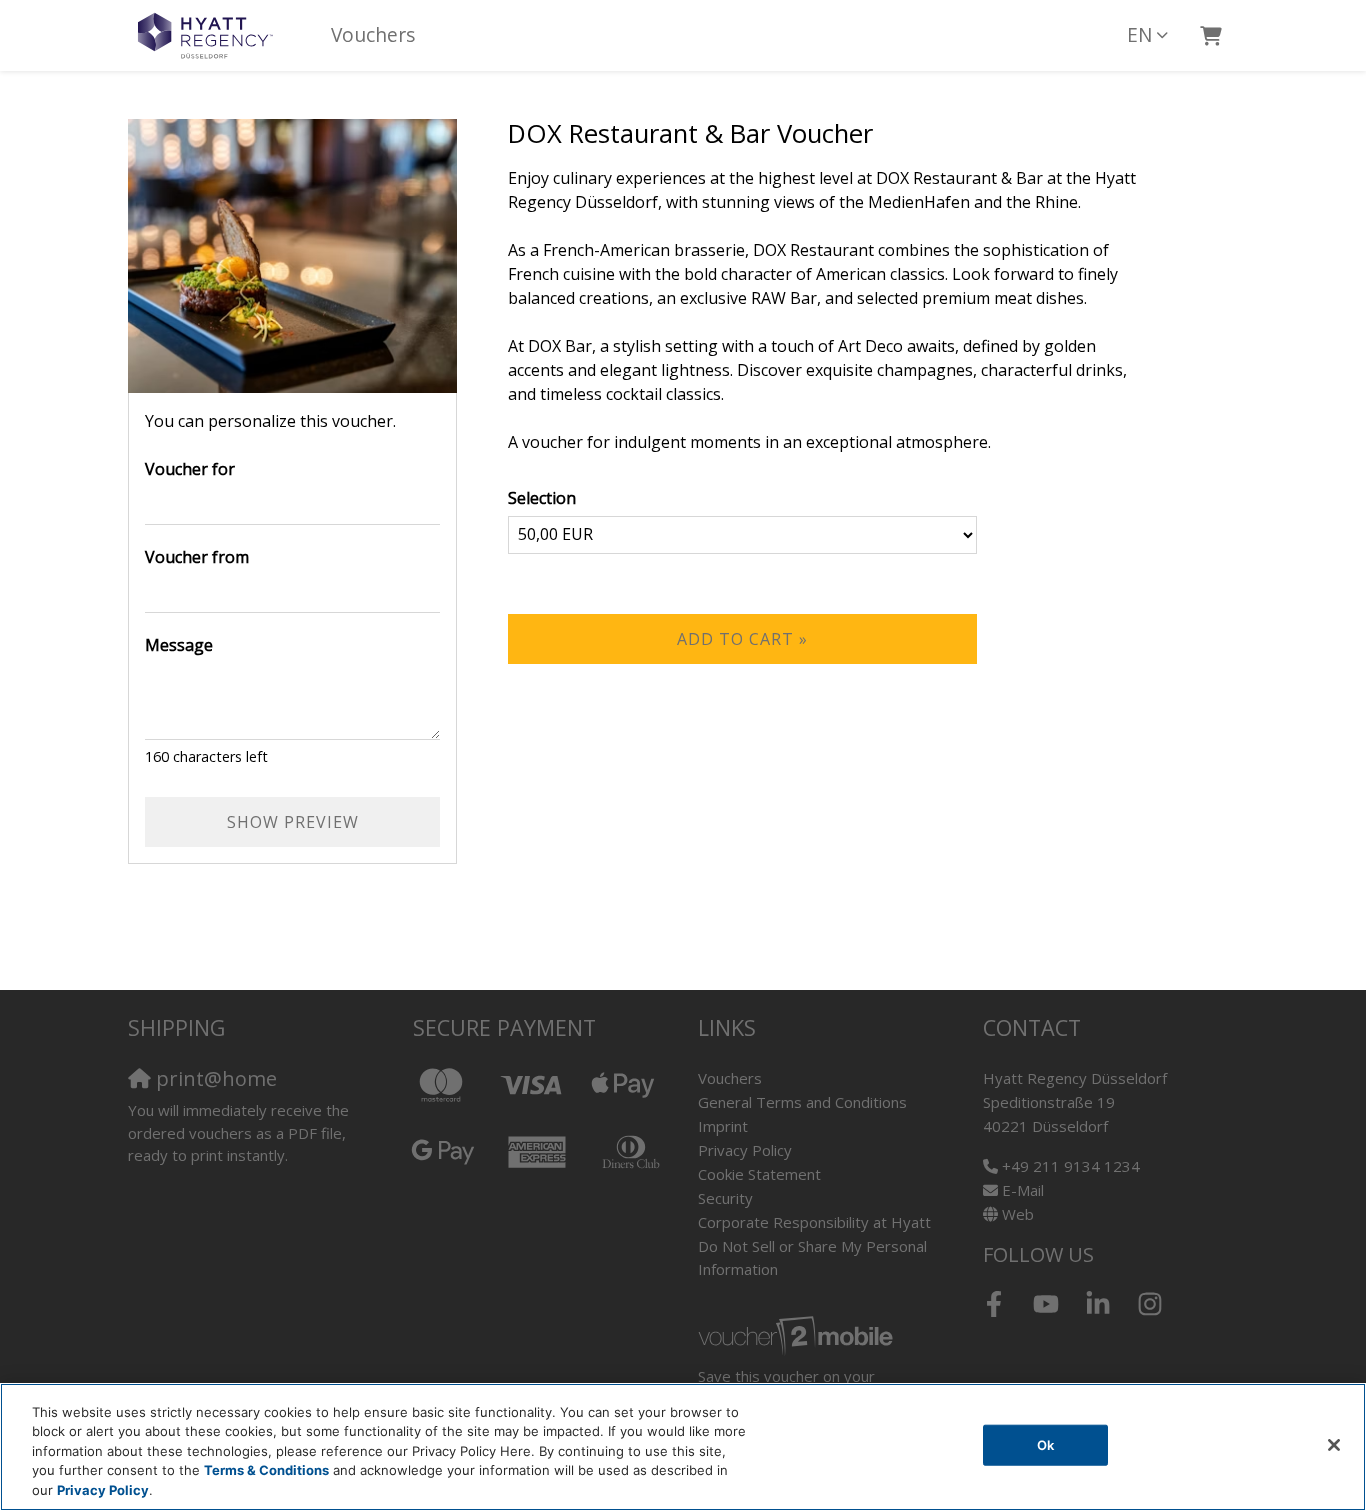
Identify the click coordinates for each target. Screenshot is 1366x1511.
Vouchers (373, 34)
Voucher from (197, 557)
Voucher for (190, 469)
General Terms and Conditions (802, 1102)
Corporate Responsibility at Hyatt (814, 1222)
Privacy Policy (745, 1150)
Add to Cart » (742, 639)
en (1139, 34)
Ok (1045, 1445)
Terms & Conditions (266, 1471)
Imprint (723, 1126)
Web (1018, 1214)
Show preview (293, 822)
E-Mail (1023, 1190)
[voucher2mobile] (798, 1335)
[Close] (1334, 1445)
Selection (542, 498)
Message (179, 645)
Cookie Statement (759, 1174)
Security (725, 1198)
